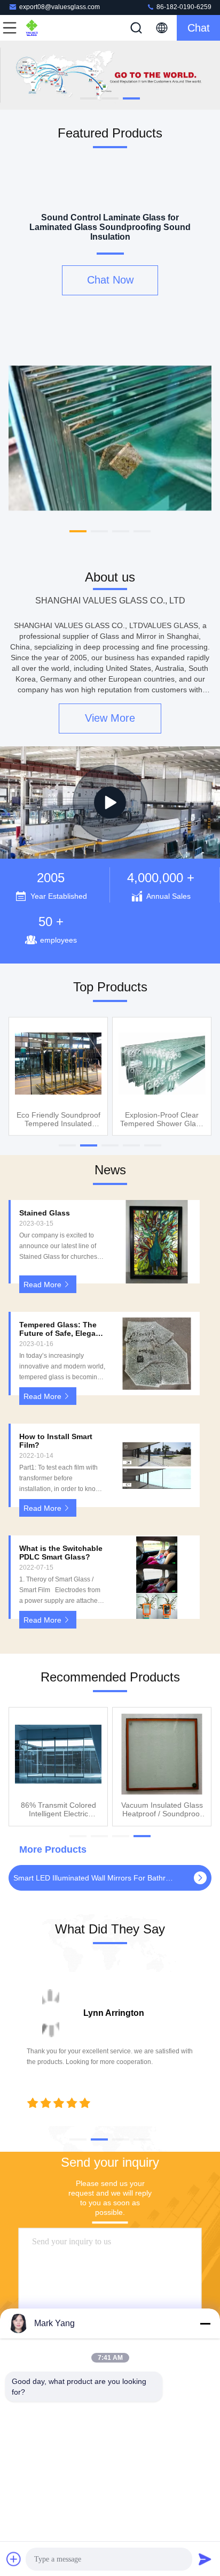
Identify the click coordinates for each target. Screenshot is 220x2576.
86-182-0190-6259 (183, 7)
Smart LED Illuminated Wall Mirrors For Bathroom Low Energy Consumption (94, 1878)
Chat (199, 28)
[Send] (205, 2559)
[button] (89, 98)
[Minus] (205, 2323)
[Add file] (14, 2559)
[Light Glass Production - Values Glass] (110, 802)
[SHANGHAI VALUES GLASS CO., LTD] (45, 28)
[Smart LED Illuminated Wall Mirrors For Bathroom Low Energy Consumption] (200, 1878)
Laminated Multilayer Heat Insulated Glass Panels (162, 1119)
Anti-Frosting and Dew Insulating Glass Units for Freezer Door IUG (58, 1809)
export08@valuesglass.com (60, 7)
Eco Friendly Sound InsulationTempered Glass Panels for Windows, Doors (58, 1119)
